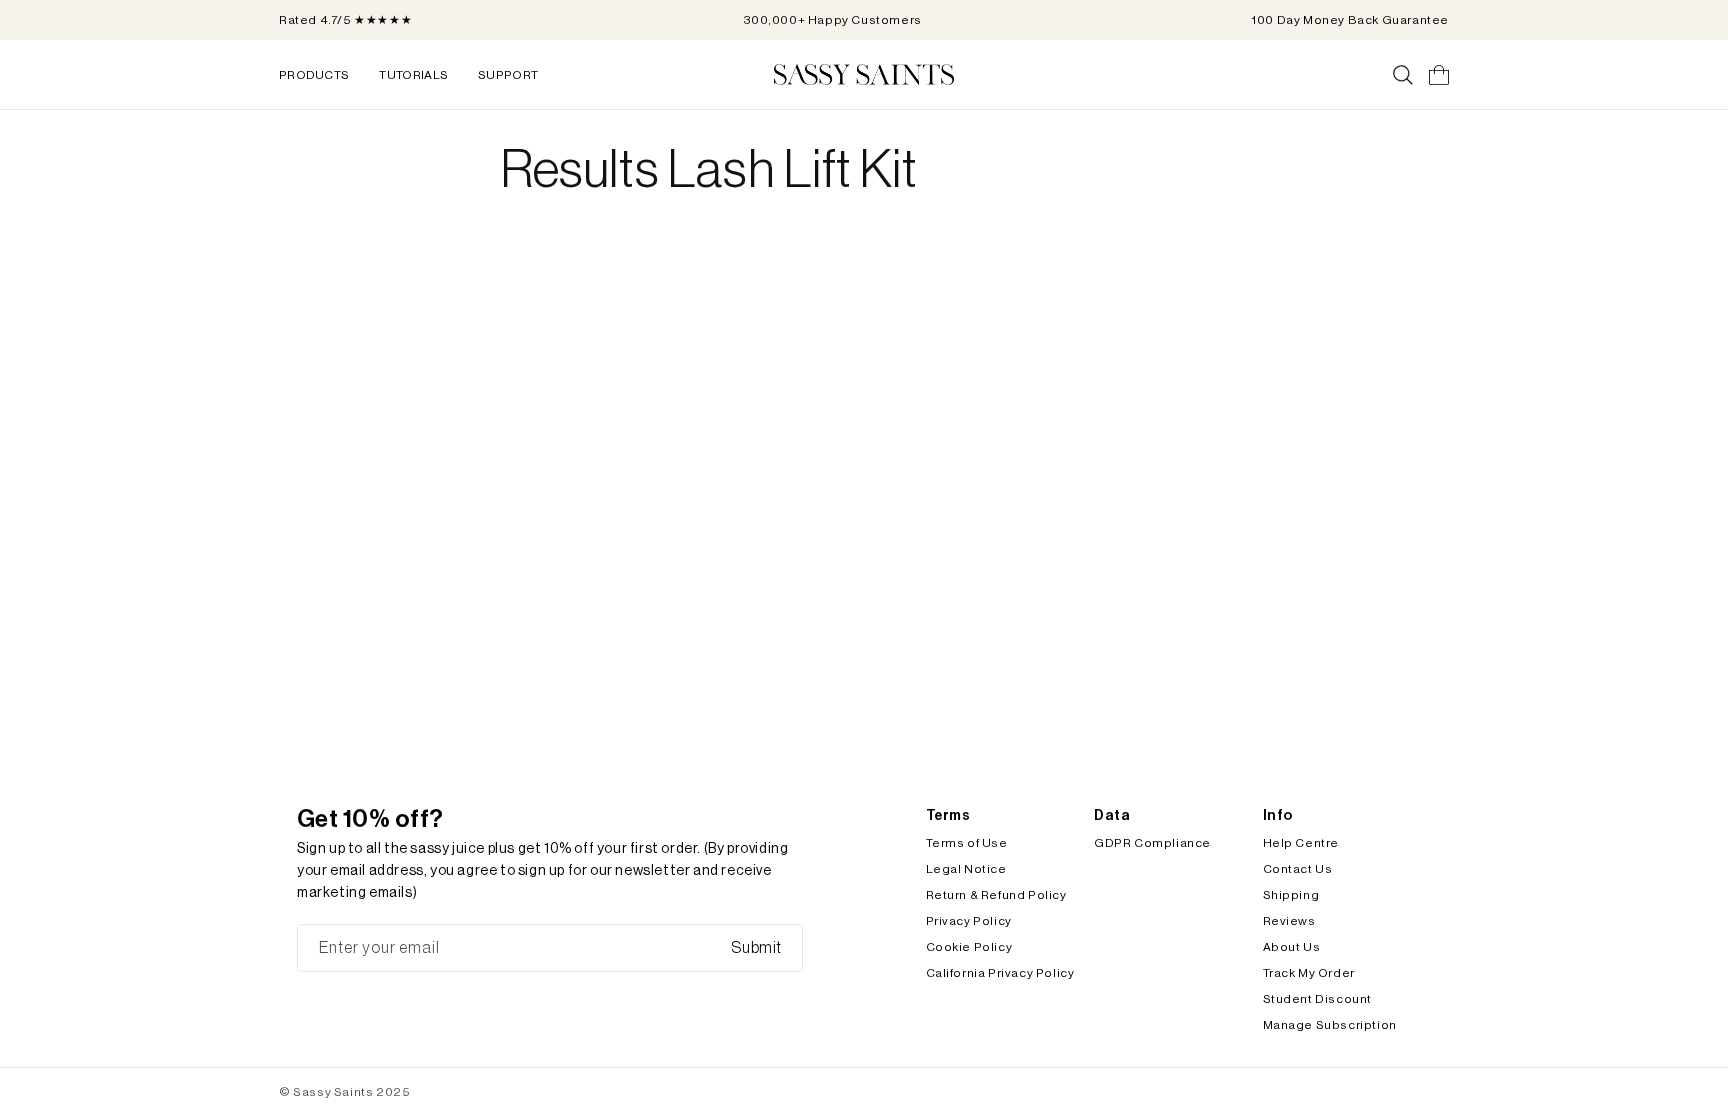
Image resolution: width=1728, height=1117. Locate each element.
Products (314, 75)
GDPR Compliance (1152, 843)
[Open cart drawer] (1439, 75)
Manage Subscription (1330, 1025)
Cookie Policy (969, 947)
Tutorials (413, 75)
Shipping (1291, 895)
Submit (756, 948)
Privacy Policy (969, 921)
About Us (1292, 947)
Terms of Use (967, 843)
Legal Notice (966, 869)
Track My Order (1309, 973)
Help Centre (1301, 843)
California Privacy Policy (1000, 973)
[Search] (1403, 75)
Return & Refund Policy (996, 895)
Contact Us (1298, 869)
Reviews (1289, 921)
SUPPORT (508, 75)
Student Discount (1318, 999)
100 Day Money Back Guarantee (1350, 20)
